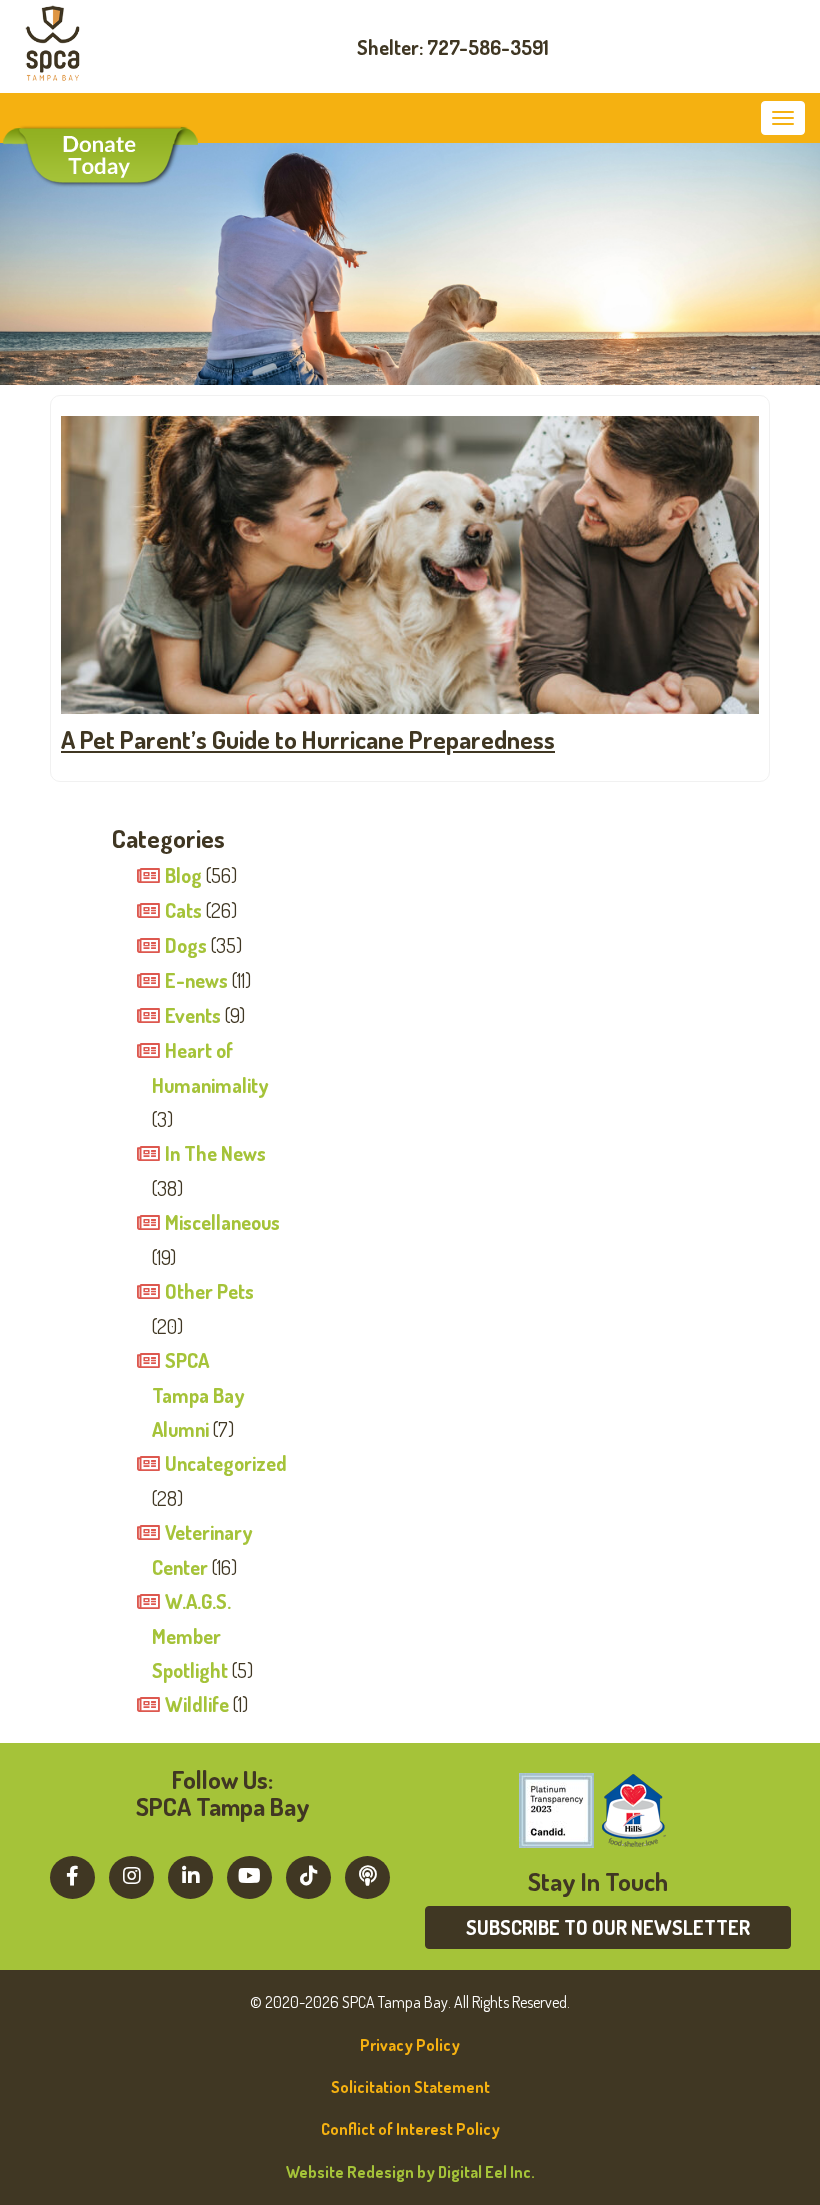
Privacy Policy (410, 2045)
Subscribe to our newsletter (608, 1927)
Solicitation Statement (410, 2087)
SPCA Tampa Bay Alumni (198, 1394)
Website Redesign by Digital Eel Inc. (410, 2172)
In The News (215, 1153)
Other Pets (209, 1291)
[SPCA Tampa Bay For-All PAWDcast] (367, 1875)
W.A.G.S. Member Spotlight (191, 1635)
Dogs (186, 945)
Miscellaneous (222, 1222)
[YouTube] (249, 1875)
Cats (183, 910)
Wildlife (197, 1704)
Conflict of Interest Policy (410, 2129)
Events (193, 1015)
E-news (196, 980)
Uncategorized (226, 1463)
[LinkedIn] (190, 1875)
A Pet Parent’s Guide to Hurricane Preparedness (308, 739)
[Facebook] (72, 1875)
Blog (183, 875)
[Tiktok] (308, 1875)
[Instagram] (131, 1875)
